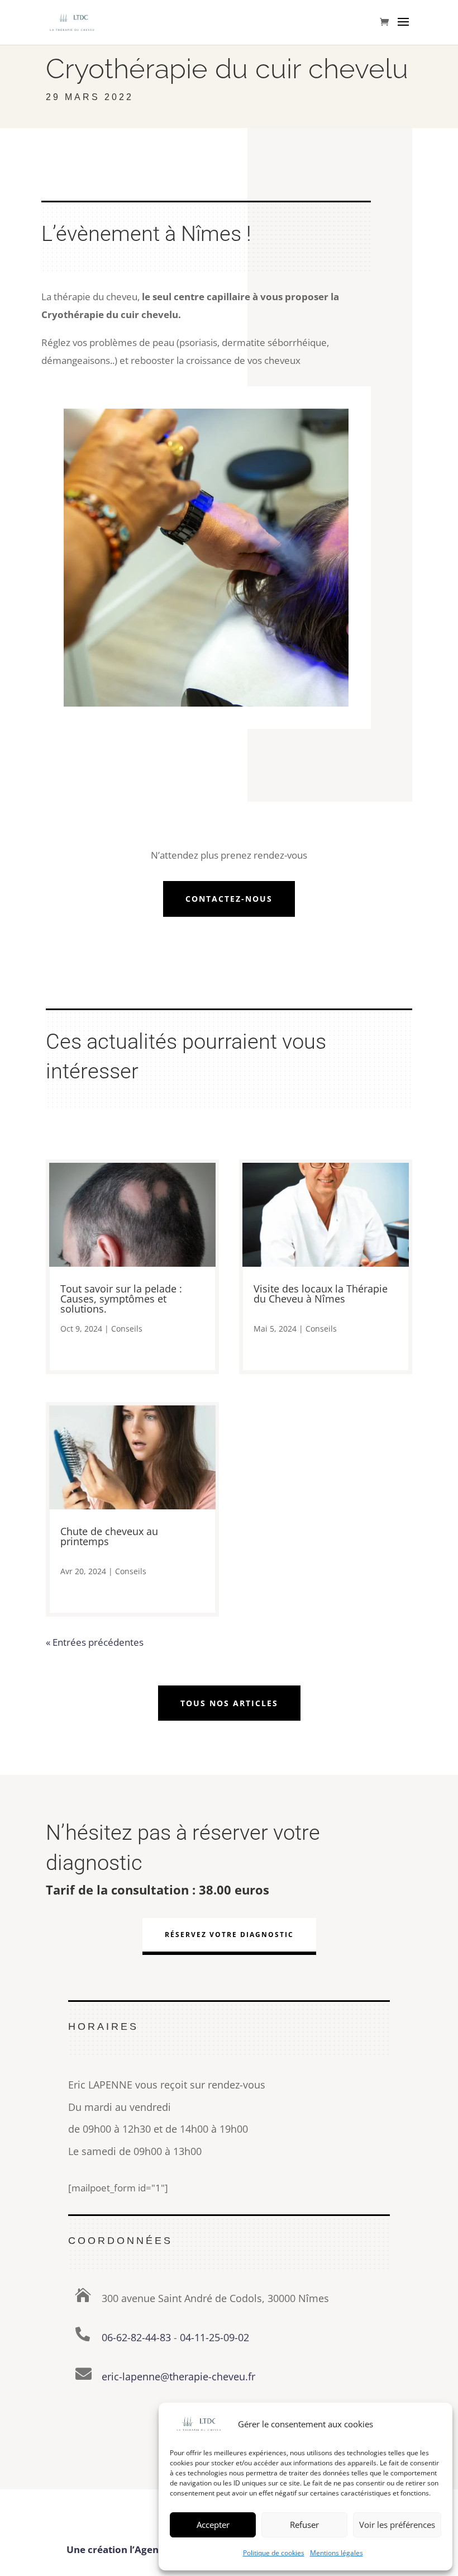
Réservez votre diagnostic (229, 1935)
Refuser (304, 2525)
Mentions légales (337, 2553)
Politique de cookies (274, 2553)
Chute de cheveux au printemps (109, 1536)
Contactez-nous (229, 899)
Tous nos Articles (229, 1703)
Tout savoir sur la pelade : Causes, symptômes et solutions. (121, 1299)
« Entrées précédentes (95, 1642)
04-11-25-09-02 (214, 2337)
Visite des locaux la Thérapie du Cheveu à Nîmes (321, 1294)
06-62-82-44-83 (136, 2337)
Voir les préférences (397, 2525)
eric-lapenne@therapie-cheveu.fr (178, 2376)
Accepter (213, 2525)
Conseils (127, 1329)
